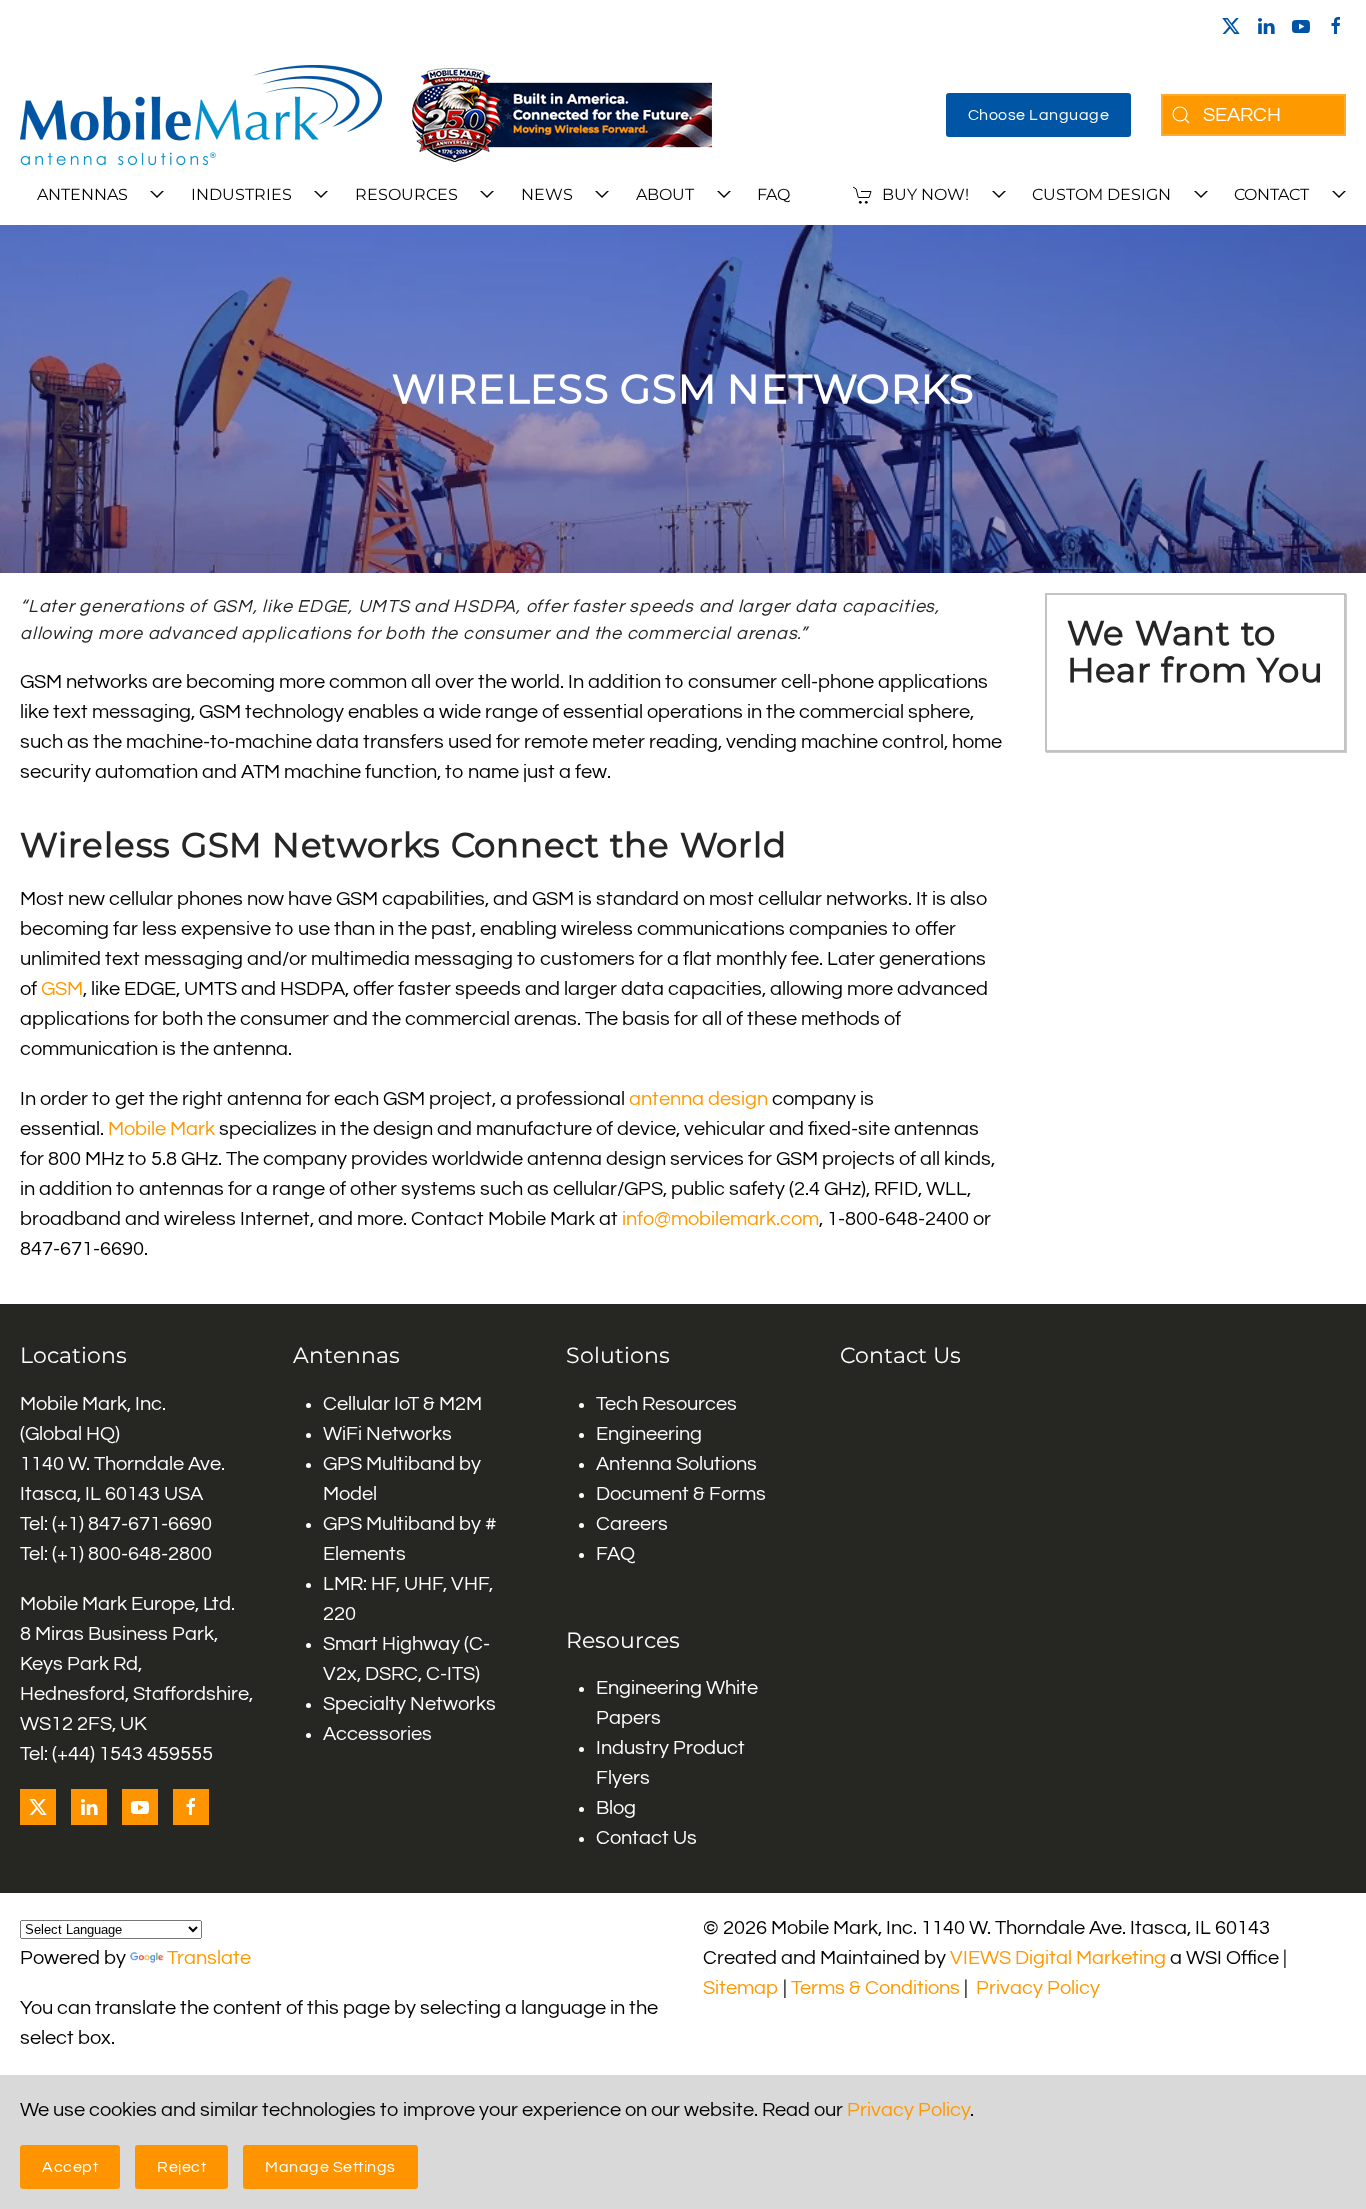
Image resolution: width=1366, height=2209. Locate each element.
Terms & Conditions (875, 1988)
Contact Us (646, 1838)
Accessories (377, 1734)
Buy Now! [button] (925, 194)
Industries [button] (241, 194)
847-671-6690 (150, 1524)
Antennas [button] (82, 194)
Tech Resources (666, 1404)
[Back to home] (201, 115)
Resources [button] (406, 194)
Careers (632, 1524)
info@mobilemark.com (720, 1219)
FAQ (773, 194)
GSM (62, 989)
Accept (70, 2167)
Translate (209, 1958)
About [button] (665, 194)
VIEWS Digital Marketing (1058, 1958)
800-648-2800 (150, 1554)
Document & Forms (681, 1494)
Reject (181, 2167)
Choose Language (1039, 115)
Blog (616, 1808)
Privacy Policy (1038, 1988)
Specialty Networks (409, 1704)
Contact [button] (1271, 194)
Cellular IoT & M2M (402, 1404)
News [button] (547, 194)
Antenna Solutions (676, 1464)
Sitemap (741, 1988)
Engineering (649, 1434)
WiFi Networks (387, 1434)
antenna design (698, 1099)
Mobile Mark (161, 1129)
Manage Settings (330, 2167)
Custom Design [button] (1101, 194)
